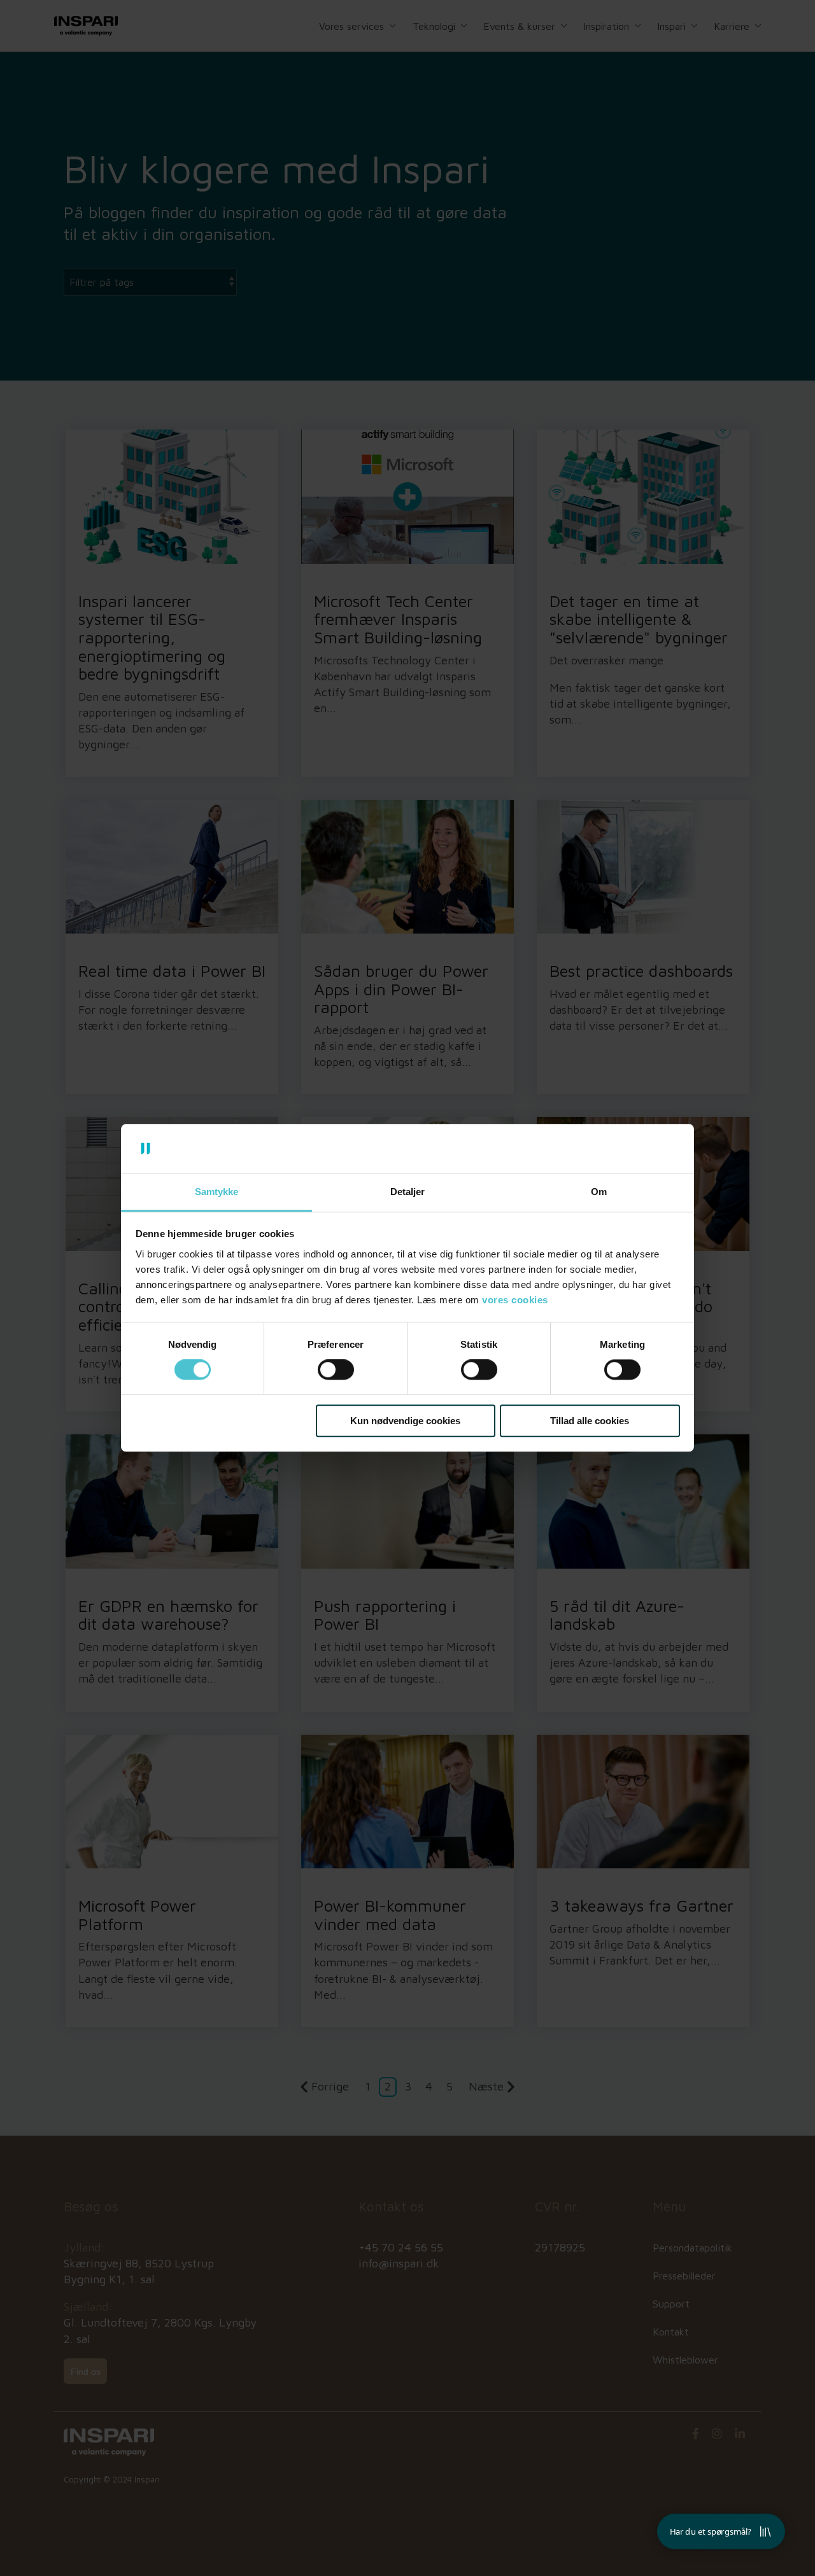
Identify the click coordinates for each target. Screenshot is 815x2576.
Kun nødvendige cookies (405, 1421)
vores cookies (515, 1300)
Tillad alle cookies (590, 1421)
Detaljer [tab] (407, 1192)
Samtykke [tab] (216, 1192)
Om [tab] (599, 1192)
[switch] (336, 1369)
